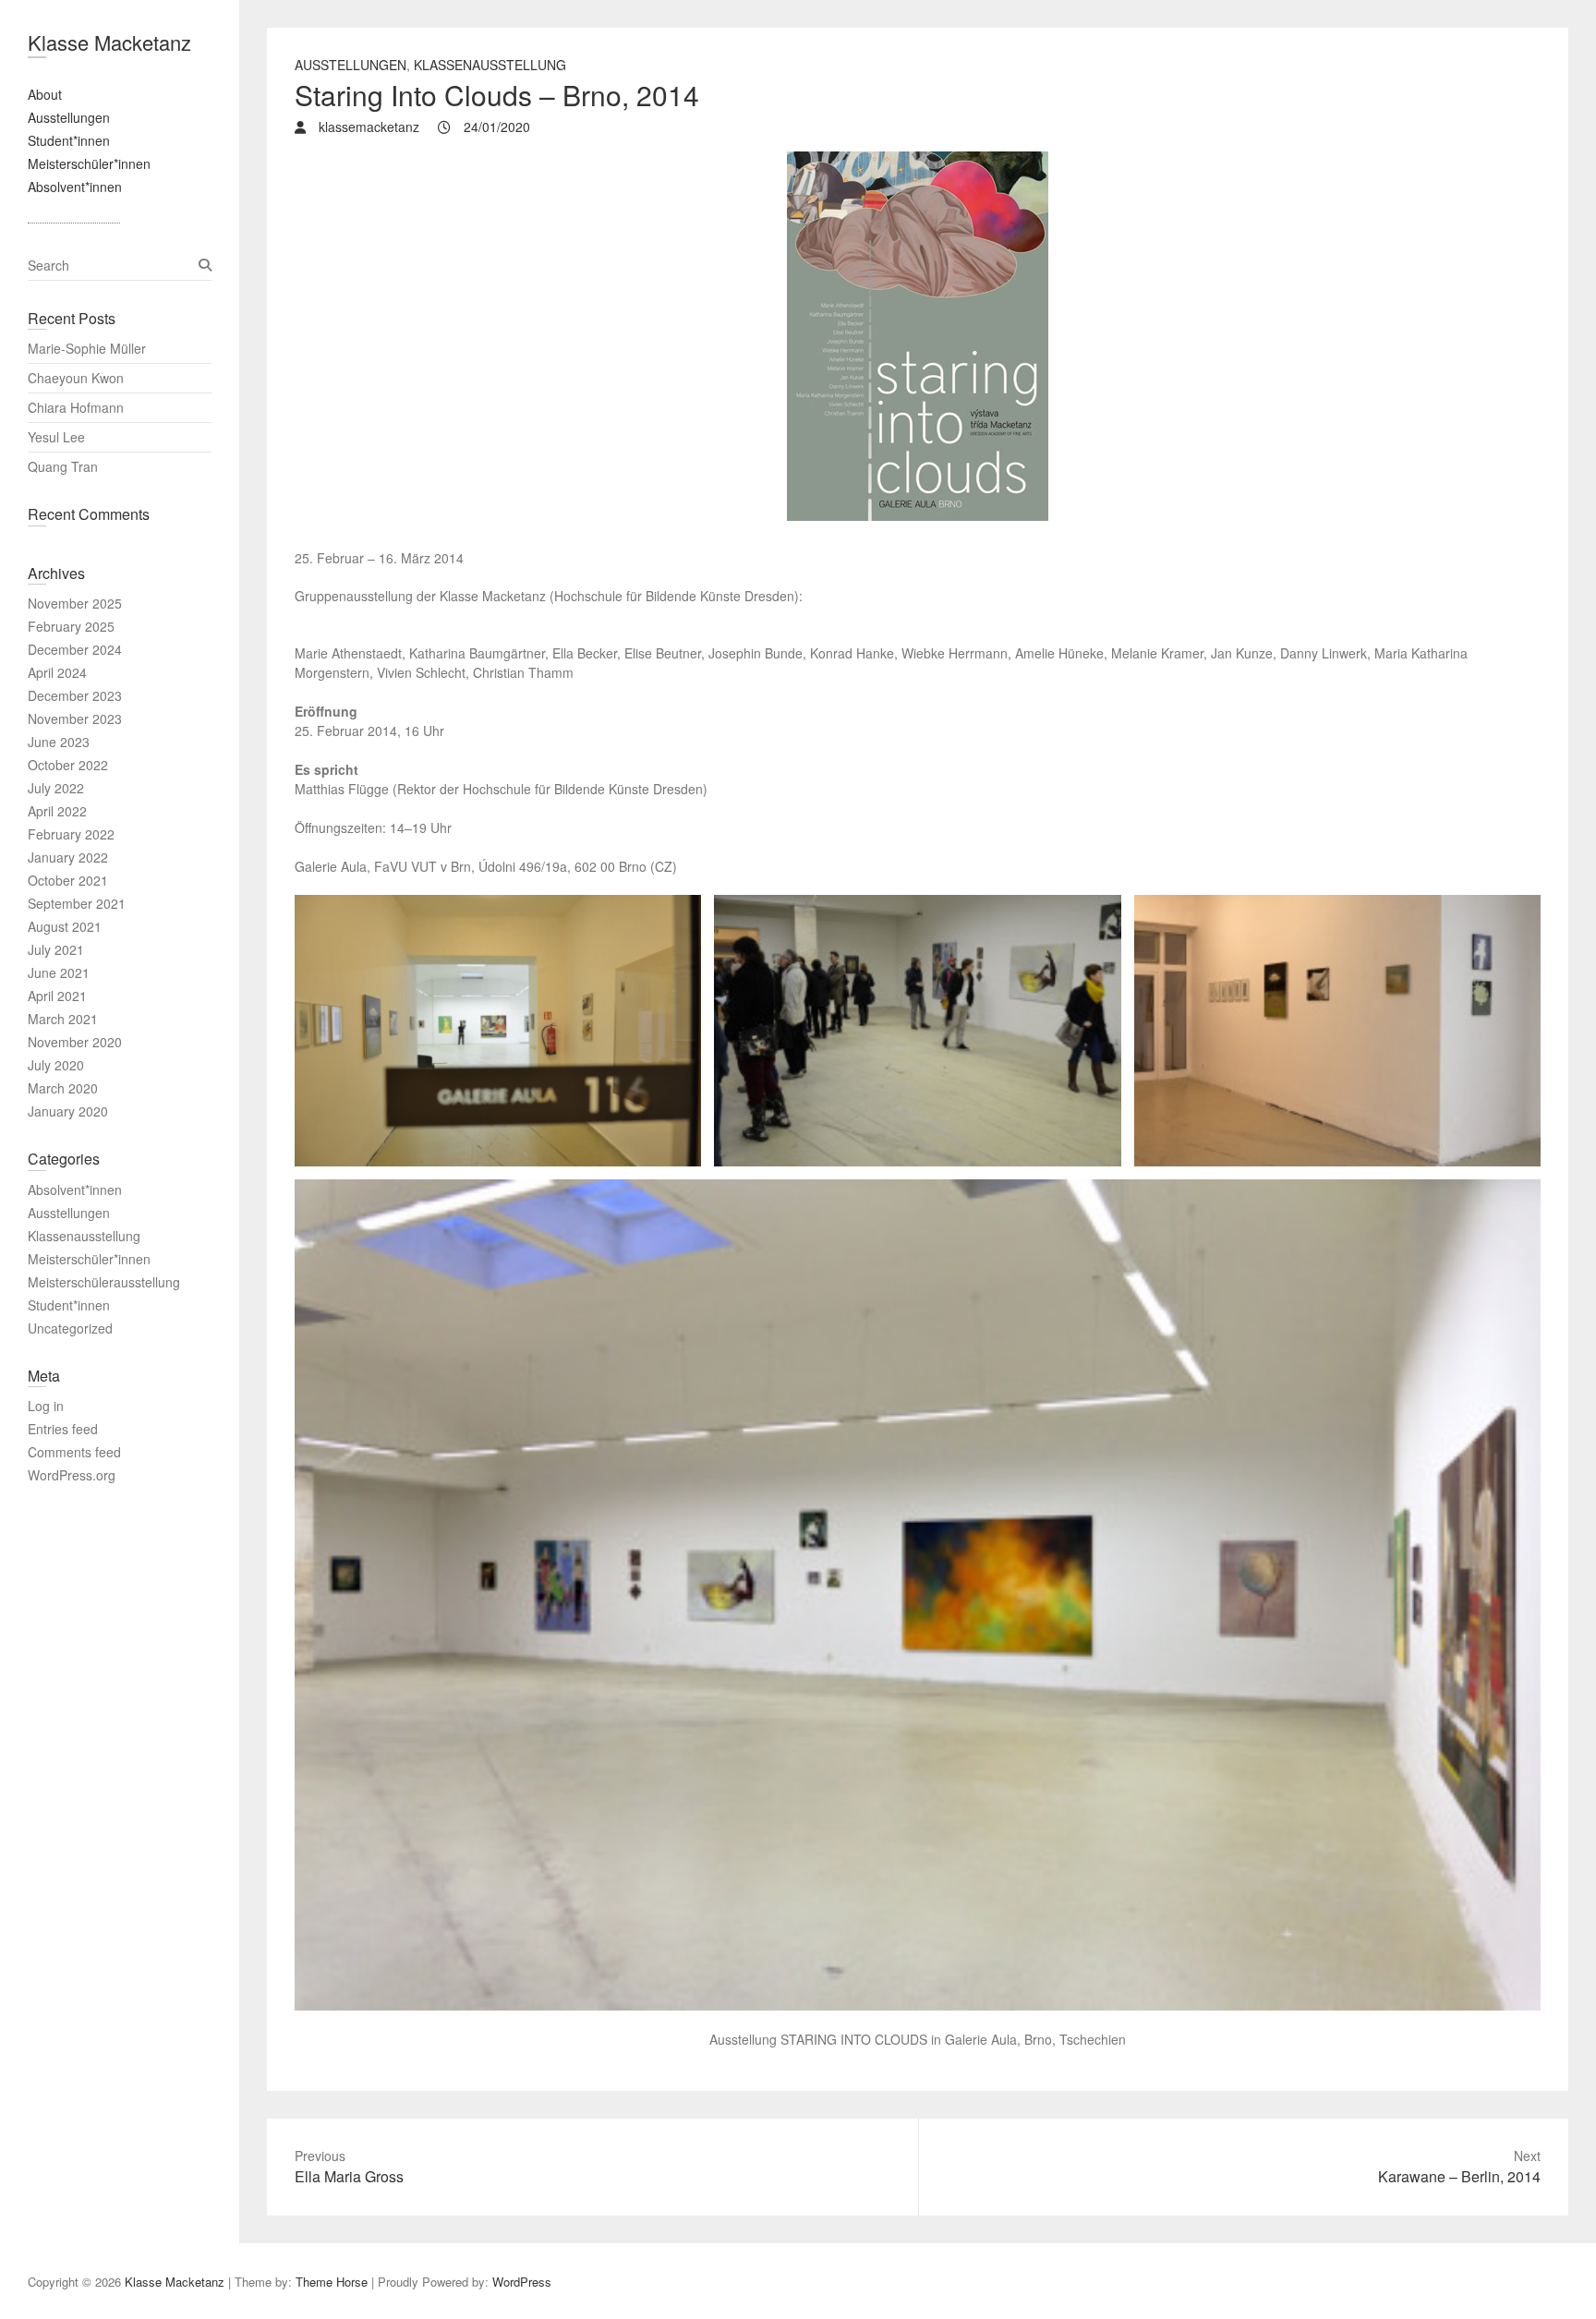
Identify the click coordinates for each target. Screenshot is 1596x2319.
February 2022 (71, 834)
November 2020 (75, 1042)
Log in (46, 1406)
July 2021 (56, 949)
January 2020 (68, 1111)
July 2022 (56, 788)
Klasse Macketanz (109, 42)
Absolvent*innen (75, 187)
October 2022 (68, 765)
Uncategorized (70, 1328)
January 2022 (68, 857)
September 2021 (77, 903)
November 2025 (75, 603)
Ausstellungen (69, 117)
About (45, 94)
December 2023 (75, 695)
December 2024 (75, 649)
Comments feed (74, 1452)
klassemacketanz (367, 127)
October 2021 (68, 880)
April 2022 (57, 811)
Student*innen (69, 140)
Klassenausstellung (490, 65)
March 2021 (63, 1019)
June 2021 (59, 972)
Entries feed (63, 1429)
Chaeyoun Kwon (76, 378)
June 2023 (59, 742)
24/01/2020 (495, 127)
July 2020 (56, 1065)
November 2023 (75, 719)
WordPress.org (72, 1475)
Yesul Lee (56, 437)
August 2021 (65, 926)
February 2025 (71, 626)
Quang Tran (63, 466)
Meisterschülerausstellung (104, 1282)
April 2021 (57, 996)
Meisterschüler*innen (89, 163)
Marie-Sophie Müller (87, 348)
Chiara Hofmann (76, 407)
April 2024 (57, 672)
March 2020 (63, 1088)
